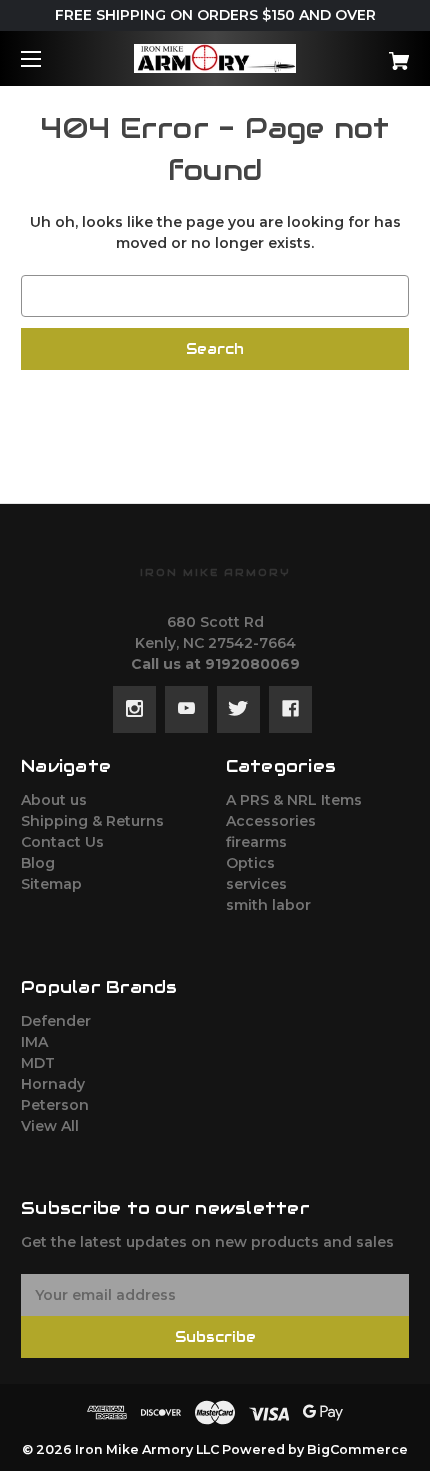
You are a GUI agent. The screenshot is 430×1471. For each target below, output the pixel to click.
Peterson (55, 1105)
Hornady (53, 1084)
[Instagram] (134, 709)
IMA (34, 1042)
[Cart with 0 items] (370, 53)
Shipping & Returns (92, 821)
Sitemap (51, 884)
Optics (250, 863)
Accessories (271, 821)
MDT (38, 1063)
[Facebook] (290, 709)
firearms (256, 842)
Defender (56, 1021)
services (256, 884)
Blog (38, 863)
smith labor (268, 905)
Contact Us (62, 842)
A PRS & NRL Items (294, 800)
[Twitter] (238, 709)
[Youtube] (186, 709)
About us (54, 800)
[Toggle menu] (48, 58)
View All (50, 1126)
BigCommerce (357, 1449)
